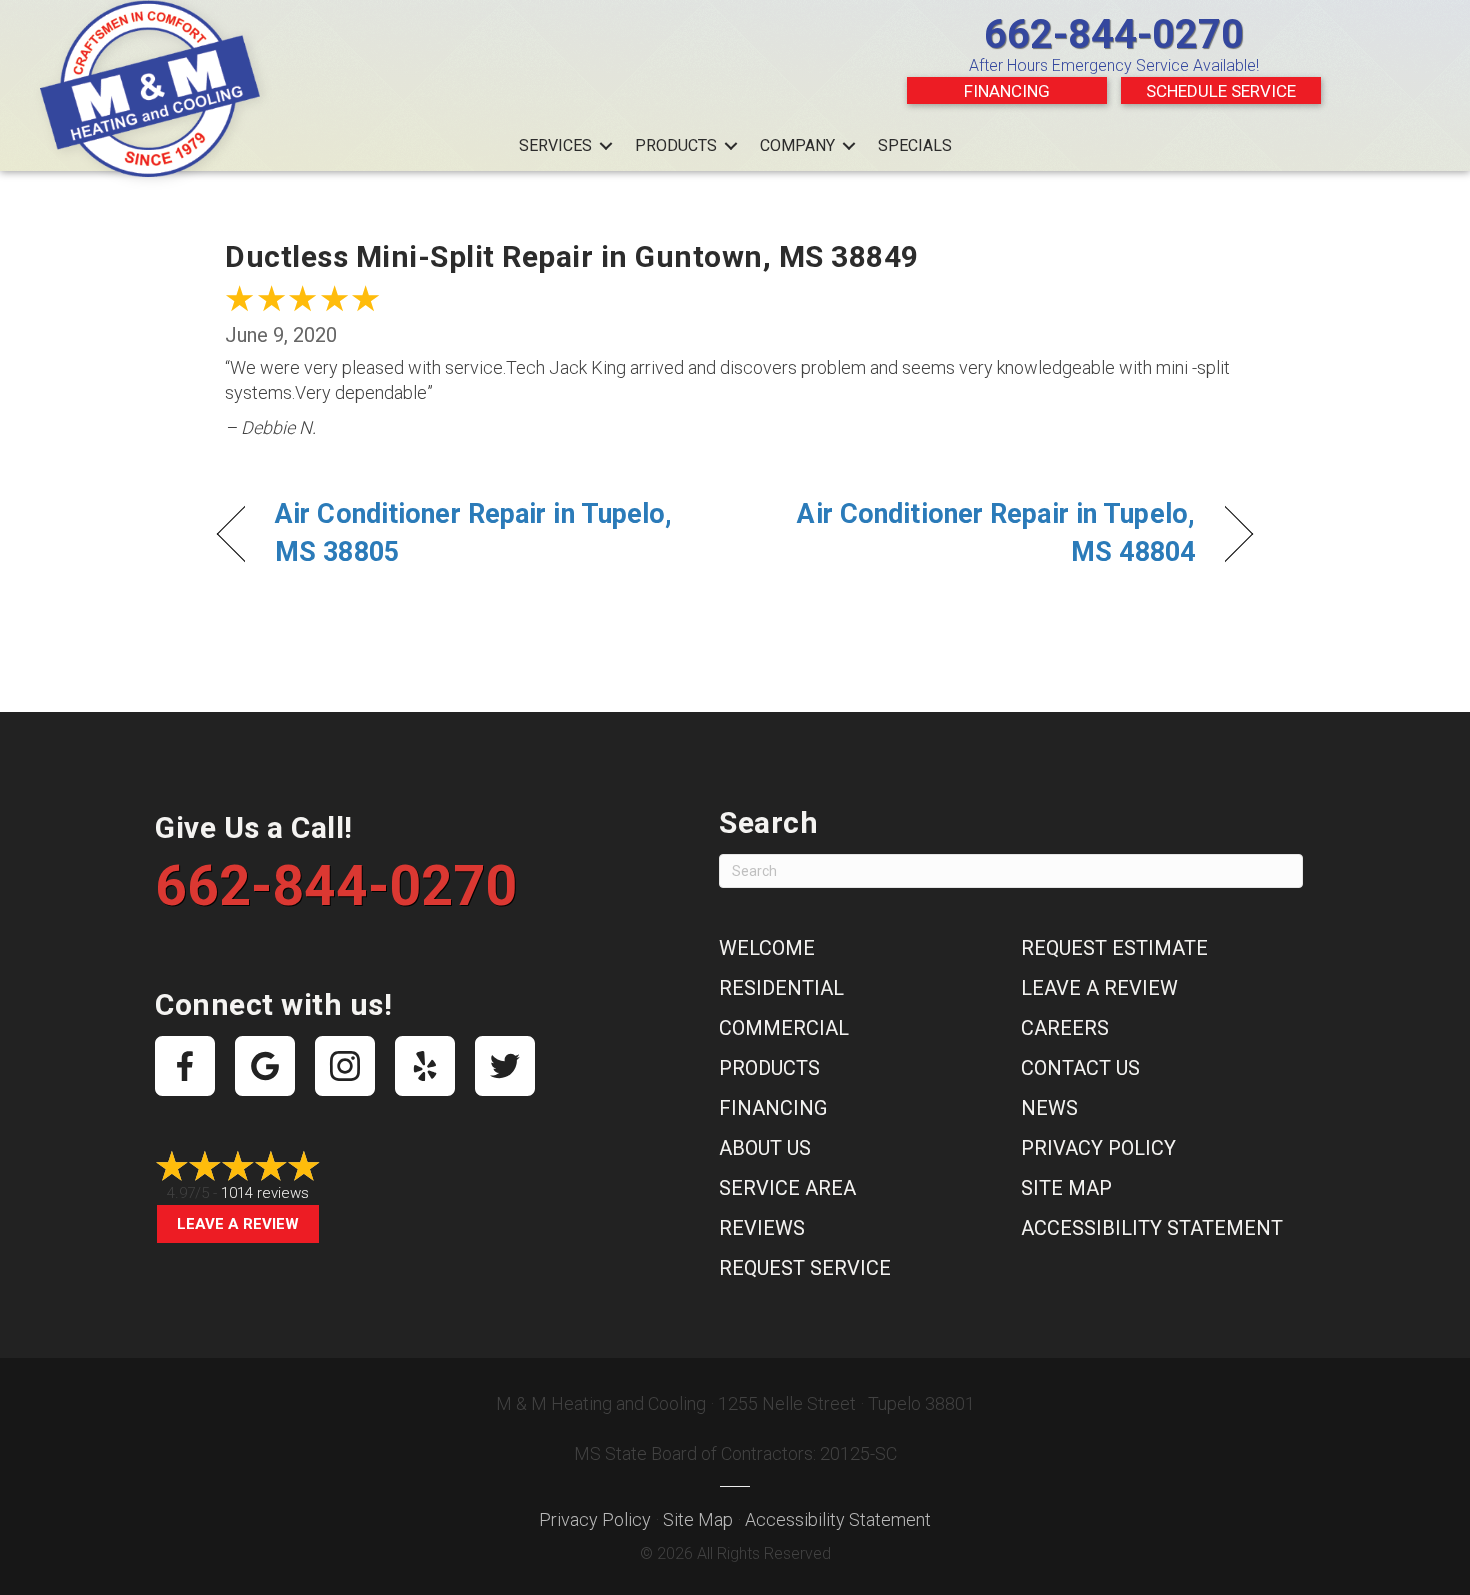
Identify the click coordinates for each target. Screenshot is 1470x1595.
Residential (781, 988)
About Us (765, 1148)
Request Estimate (1114, 948)
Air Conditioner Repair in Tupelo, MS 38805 (474, 533)
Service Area (787, 1188)
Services (555, 145)
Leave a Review (238, 1224)
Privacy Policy (1098, 1148)
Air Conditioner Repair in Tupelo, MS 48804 (980, 533)
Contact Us (1080, 1068)
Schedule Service (1221, 91)
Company (797, 145)
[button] (606, 146)
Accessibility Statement (1152, 1228)
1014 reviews (265, 1193)
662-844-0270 (1114, 34)
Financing (1007, 91)
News (1049, 1108)
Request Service (805, 1268)
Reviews (762, 1228)
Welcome (767, 948)
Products (676, 145)
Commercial (784, 1028)
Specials (915, 145)
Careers (1065, 1028)
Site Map (1066, 1188)
